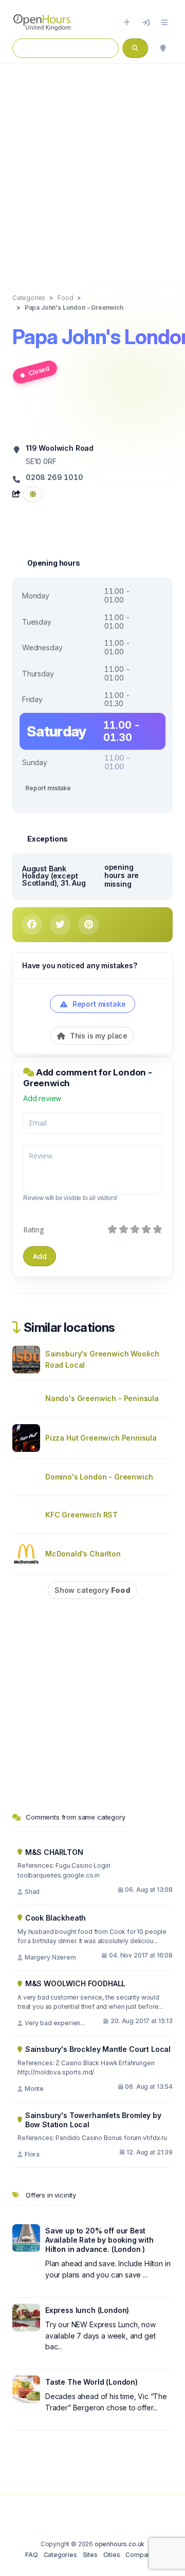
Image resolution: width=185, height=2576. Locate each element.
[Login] (146, 23)
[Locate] (163, 48)
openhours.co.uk (119, 2544)
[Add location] (127, 23)
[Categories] (164, 23)
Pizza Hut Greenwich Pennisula (101, 1438)
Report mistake (48, 788)
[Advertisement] (92, 168)
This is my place (98, 1036)
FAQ (31, 2555)
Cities (112, 2555)
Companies (142, 2555)
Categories (60, 2555)
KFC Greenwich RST (81, 1515)
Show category (92, 1590)
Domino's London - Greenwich (99, 1477)
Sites (90, 2555)
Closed (39, 371)
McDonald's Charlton (83, 1554)
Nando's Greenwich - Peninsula (102, 1398)
